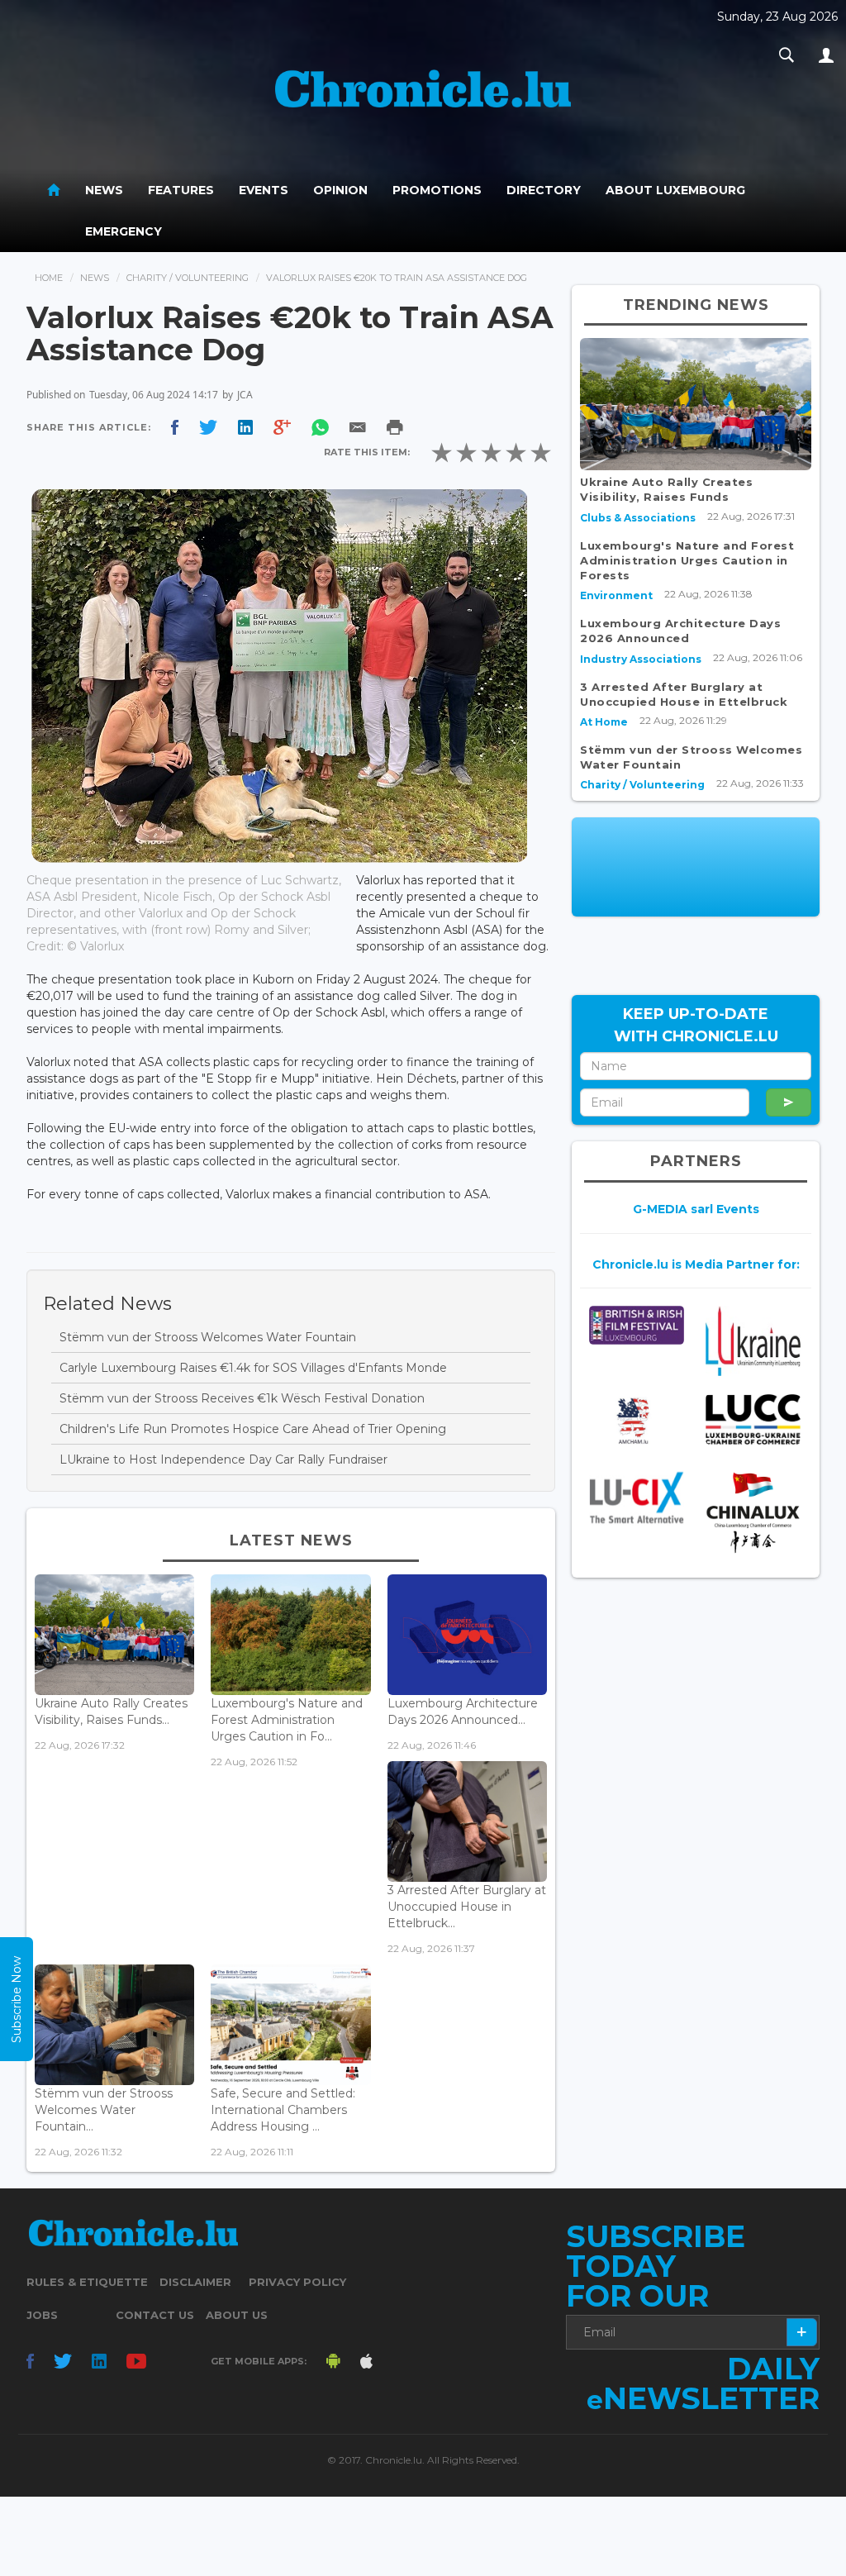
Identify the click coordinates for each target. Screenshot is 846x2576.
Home (49, 278)
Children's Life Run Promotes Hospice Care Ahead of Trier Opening (253, 1429)
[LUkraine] (753, 1341)
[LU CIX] (637, 1498)
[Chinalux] (753, 1513)
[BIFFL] (637, 1325)
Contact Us (155, 2315)
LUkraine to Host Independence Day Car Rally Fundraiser (223, 1459)
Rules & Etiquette (87, 2282)
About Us (237, 2315)
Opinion (340, 190)
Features (181, 190)
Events (264, 190)
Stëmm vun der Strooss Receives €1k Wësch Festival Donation (242, 1398)
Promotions (437, 190)
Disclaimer (195, 2282)
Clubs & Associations (638, 518)
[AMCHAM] (637, 1421)
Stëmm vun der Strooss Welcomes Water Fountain (208, 1337)
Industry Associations (641, 659)
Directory (544, 190)
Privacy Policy (297, 2282)
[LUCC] (753, 1419)
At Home (604, 722)
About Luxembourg (675, 190)
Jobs (42, 2315)
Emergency (124, 231)
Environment (616, 595)
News (104, 190)
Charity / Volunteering (188, 278)
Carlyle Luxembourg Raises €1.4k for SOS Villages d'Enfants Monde (253, 1368)
